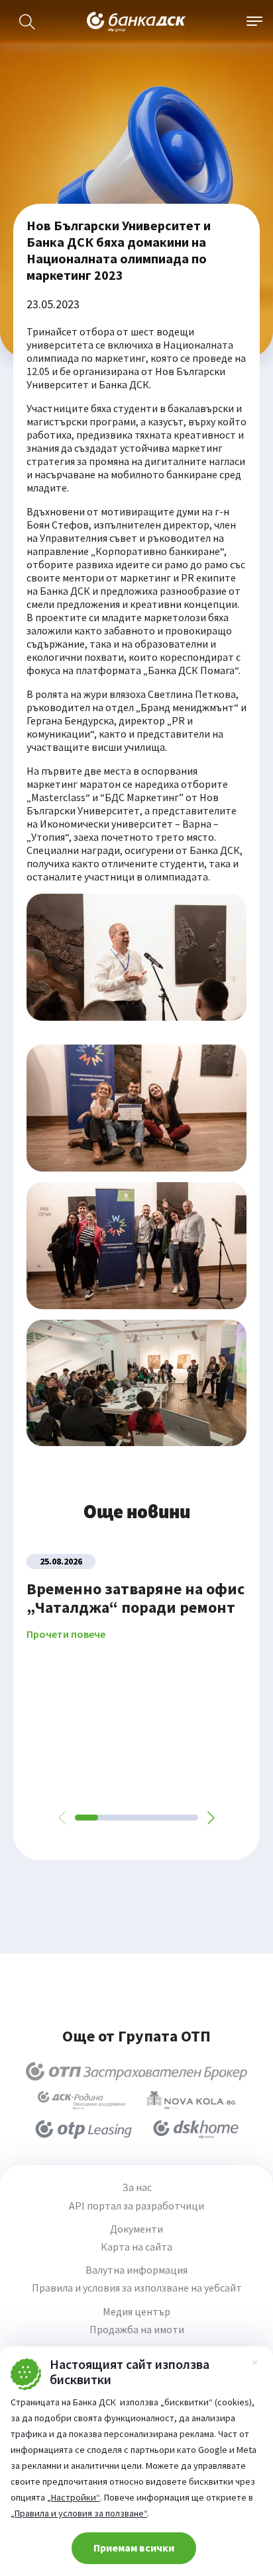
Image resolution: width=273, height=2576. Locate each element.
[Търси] (27, 22)
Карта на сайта (136, 2247)
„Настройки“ (74, 2497)
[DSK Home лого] (196, 2129)
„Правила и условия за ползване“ (79, 2513)
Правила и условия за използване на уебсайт (137, 2288)
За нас (137, 2187)
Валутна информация (136, 2270)
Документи (136, 2229)
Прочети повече (66, 1634)
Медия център (136, 2312)
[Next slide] (210, 1818)
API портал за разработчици (136, 2206)
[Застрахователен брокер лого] (137, 2071)
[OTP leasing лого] (83, 2129)
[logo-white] (136, 22)
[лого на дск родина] (82, 2100)
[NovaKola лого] (191, 2100)
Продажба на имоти (137, 2330)
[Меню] (254, 22)
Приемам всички (134, 2548)
